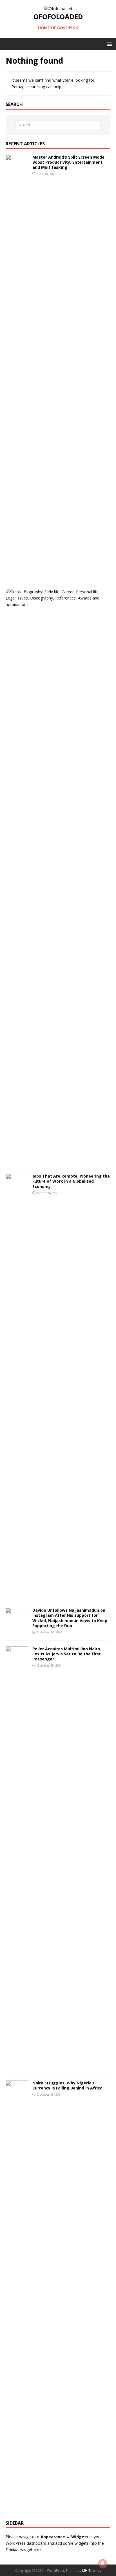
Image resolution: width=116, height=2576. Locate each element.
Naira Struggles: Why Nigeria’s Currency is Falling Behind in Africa (67, 2085)
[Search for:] (58, 125)
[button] (108, 44)
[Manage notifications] (103, 2564)
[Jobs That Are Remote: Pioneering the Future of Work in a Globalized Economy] (17, 1593)
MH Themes (92, 2571)
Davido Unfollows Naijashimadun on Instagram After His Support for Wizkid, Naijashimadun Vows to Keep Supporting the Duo (70, 1618)
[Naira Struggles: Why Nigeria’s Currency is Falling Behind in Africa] (17, 2500)
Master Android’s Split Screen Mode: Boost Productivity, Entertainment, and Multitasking (69, 162)
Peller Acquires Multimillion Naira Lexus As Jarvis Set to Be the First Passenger (67, 1654)
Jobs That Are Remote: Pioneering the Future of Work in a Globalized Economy (71, 1181)
